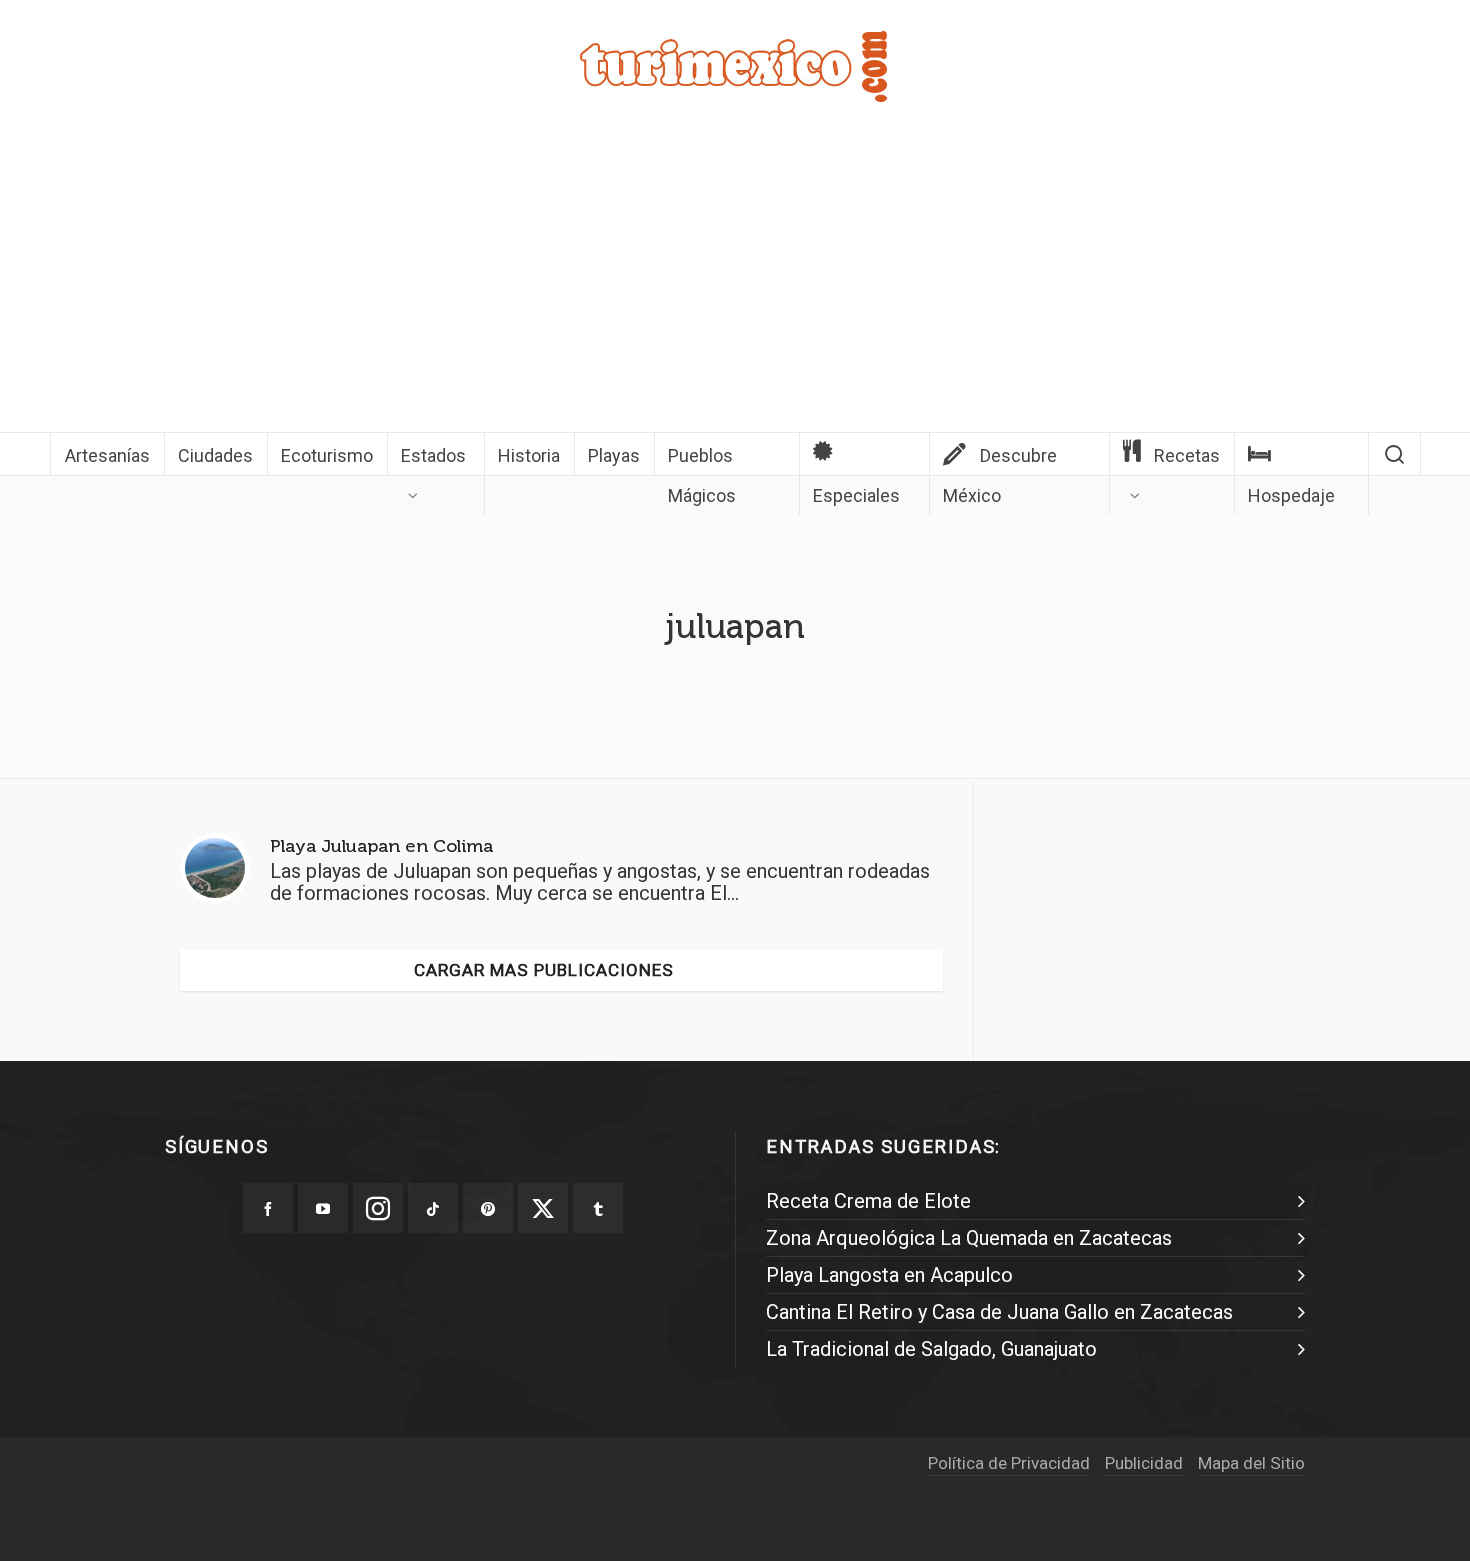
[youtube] (323, 1208)
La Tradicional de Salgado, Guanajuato (931, 1349)
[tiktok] (433, 1208)
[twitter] (543, 1208)
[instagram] (378, 1208)
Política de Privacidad (1009, 1463)
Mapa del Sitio (1251, 1463)
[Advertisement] (735, 282)
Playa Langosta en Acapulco (889, 1275)
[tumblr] (598, 1208)
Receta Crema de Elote (868, 1201)
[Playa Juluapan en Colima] (215, 868)
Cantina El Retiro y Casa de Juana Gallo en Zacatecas (999, 1312)
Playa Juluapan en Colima (381, 846)
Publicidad (1144, 1463)
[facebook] (268, 1208)
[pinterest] (488, 1208)
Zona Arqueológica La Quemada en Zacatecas (969, 1238)
